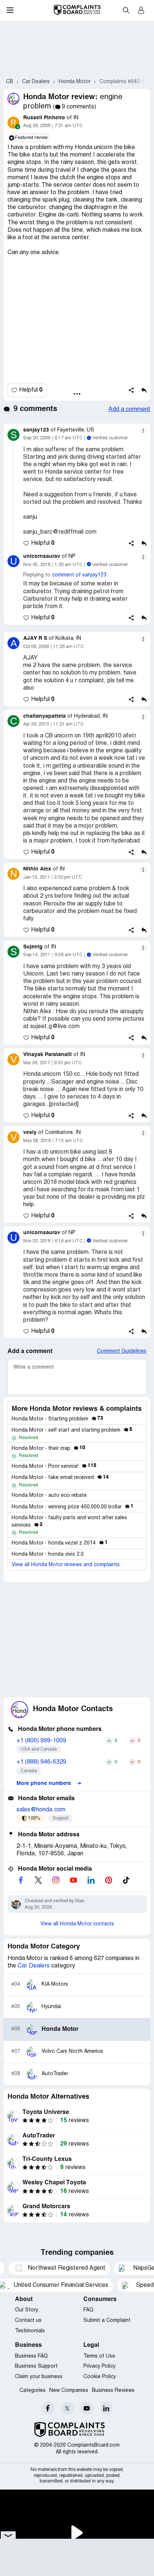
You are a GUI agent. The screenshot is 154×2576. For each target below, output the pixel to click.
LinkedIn (106, 2408)
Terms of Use (99, 2356)
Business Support (36, 2366)
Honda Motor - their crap (48, 1449)
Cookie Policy (100, 2377)
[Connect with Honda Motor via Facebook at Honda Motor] (21, 1880)
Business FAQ (31, 2356)
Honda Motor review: (60, 97)
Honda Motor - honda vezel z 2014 (60, 1543)
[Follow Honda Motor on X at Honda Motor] (38, 1880)
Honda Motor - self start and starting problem (72, 1430)
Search (126, 10)
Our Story (27, 2310)
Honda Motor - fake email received (60, 1478)
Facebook (48, 2408)
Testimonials (30, 2331)
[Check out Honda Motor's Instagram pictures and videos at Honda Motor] (56, 1880)
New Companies (69, 2391)
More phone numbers (44, 1783)
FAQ (88, 2310)
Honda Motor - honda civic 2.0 (48, 1554)
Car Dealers (34, 1966)
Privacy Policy (99, 2366)
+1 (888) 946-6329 (41, 1762)
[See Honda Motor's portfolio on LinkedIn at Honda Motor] (91, 1880)
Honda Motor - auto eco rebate (49, 1496)
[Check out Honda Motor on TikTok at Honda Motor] (126, 1880)
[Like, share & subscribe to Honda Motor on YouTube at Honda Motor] (73, 1880)
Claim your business (39, 2377)
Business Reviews (113, 2391)
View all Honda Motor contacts (77, 1924)
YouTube (87, 2408)
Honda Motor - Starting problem (57, 1419)
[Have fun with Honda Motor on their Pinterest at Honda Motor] (108, 1880)
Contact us (28, 2321)
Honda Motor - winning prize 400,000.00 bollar (73, 1507)
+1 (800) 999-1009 (41, 1741)
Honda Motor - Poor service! (54, 1466)
